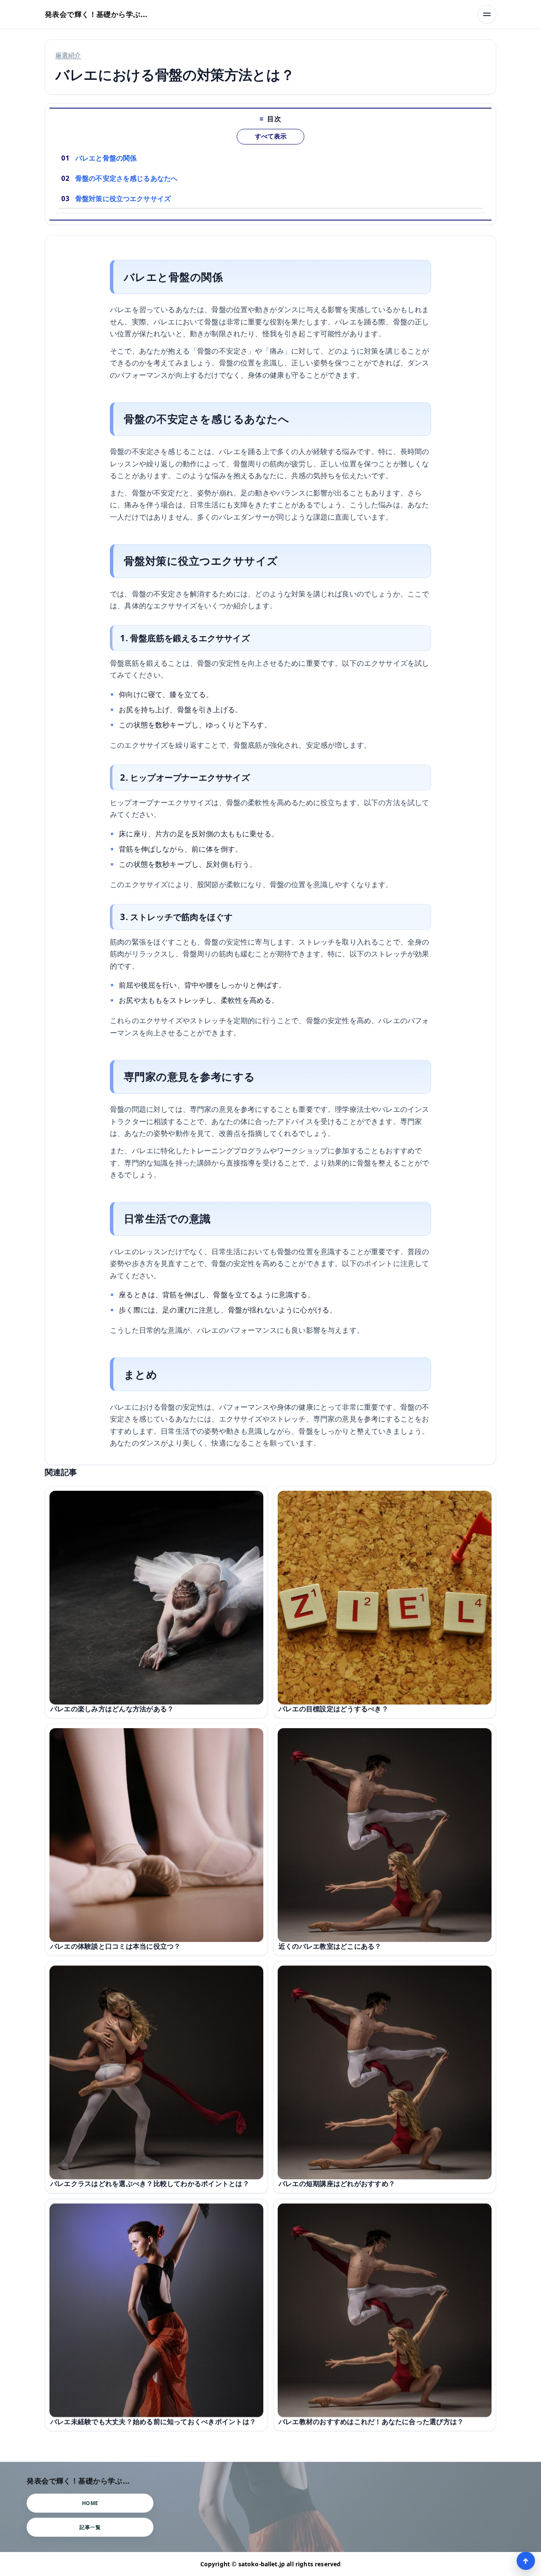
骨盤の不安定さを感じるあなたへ (126, 178)
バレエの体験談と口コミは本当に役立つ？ (115, 1946)
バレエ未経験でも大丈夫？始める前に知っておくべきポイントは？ (153, 2421)
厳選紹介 (68, 55)
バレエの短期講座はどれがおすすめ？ (337, 2184)
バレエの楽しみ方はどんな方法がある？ (112, 1709)
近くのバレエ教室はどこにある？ (330, 1946)
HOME (90, 2503)
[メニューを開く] (487, 14)
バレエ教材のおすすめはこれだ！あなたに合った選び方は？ (371, 2421)
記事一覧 (90, 2527)
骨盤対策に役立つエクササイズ (123, 199)
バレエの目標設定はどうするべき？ (333, 1709)
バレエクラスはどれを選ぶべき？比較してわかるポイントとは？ (150, 2184)
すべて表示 (271, 136)
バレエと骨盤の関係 (106, 158)
